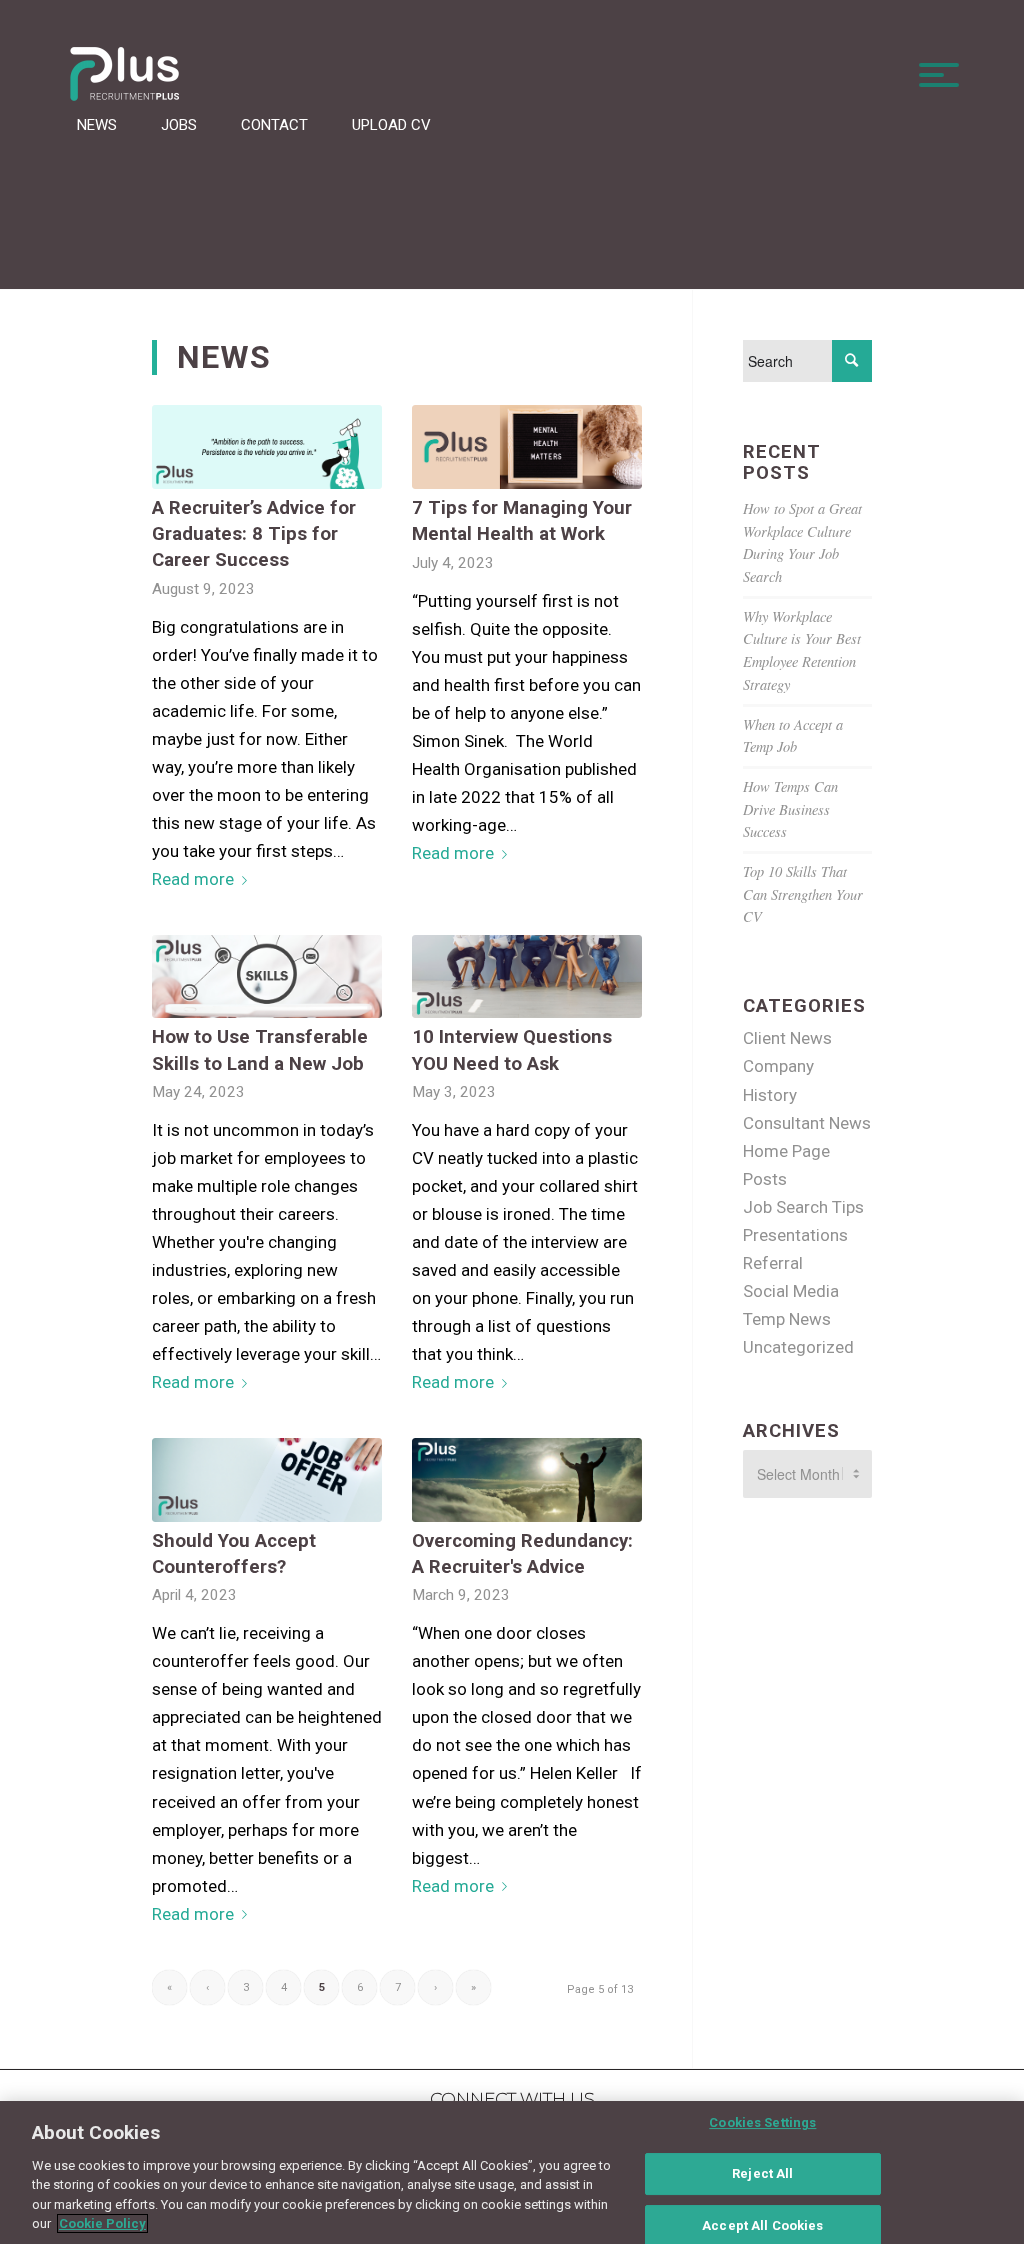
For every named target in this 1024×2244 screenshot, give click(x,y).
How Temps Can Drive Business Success (790, 809)
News (97, 125)
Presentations (795, 1235)
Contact (274, 125)
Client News (787, 1038)
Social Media (791, 1291)
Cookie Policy (102, 2223)
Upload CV (391, 125)
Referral (773, 1263)
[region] (512, 2172)
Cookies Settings (762, 2123)
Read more (193, 879)
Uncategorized (798, 1347)
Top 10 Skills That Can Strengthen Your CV (803, 894)
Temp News (787, 1319)
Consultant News (807, 1123)
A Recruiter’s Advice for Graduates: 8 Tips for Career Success (254, 534)
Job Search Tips (803, 1207)
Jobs (179, 125)
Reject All (762, 2173)
